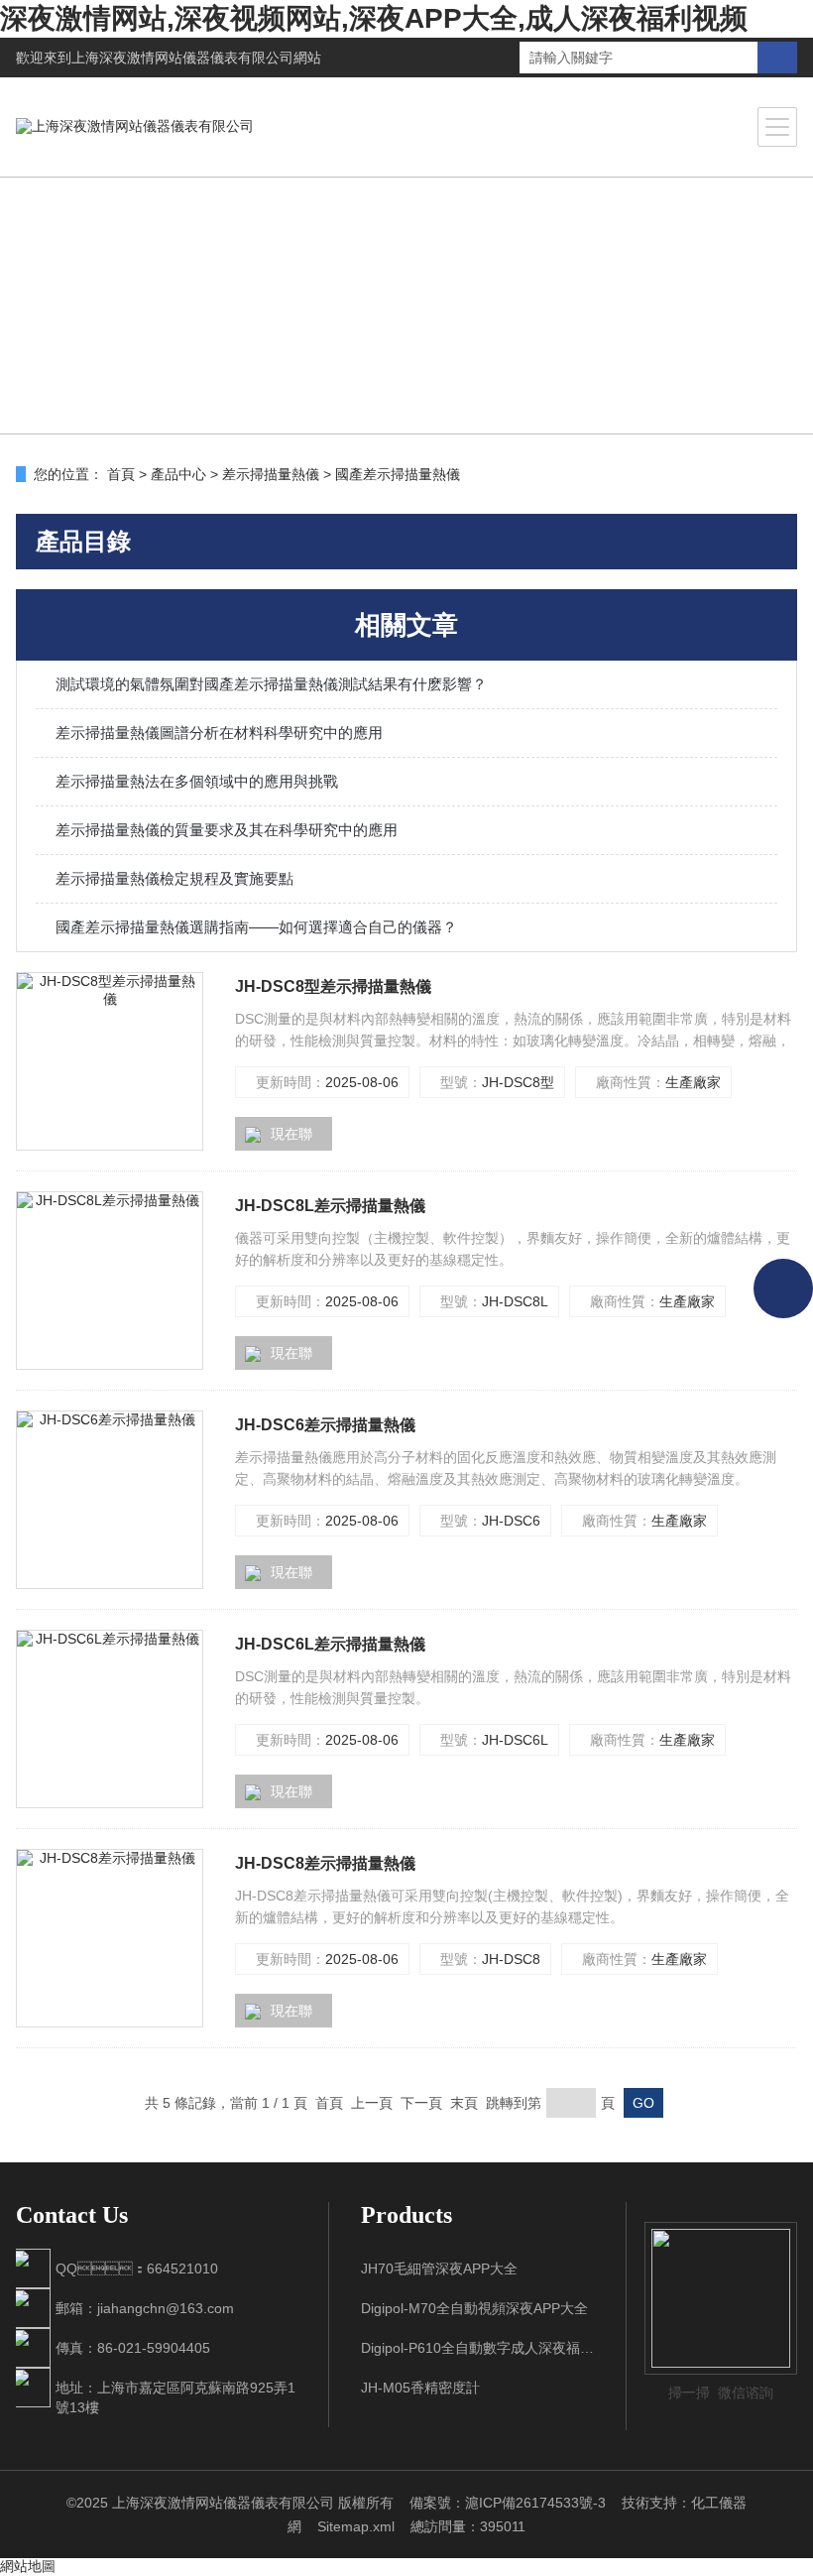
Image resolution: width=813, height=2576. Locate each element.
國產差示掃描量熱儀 (398, 474)
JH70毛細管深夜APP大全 (439, 2269)
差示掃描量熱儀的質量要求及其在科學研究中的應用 (227, 830)
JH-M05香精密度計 (420, 2388)
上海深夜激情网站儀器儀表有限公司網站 (196, 58)
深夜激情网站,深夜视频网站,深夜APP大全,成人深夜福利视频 (374, 18)
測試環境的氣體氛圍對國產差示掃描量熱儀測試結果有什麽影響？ (271, 684)
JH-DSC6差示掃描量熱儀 (325, 1425)
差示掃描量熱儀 (271, 474)
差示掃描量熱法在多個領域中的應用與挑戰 (197, 781)
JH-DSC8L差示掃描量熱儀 (330, 1206)
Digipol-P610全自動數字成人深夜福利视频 (478, 2348)
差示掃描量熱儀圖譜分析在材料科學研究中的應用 (219, 733)
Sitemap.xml (356, 2526)
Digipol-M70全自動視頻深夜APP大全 (474, 2308)
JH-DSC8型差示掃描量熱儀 (333, 986)
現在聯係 (279, 1138)
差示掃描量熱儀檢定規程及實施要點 (174, 878)
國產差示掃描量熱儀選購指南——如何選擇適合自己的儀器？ (256, 927)
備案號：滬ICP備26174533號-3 (508, 2503)
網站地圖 (28, 2566)
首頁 (121, 474)
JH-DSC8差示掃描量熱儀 (325, 1863)
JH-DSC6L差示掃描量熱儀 (330, 1644)
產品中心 (178, 474)
